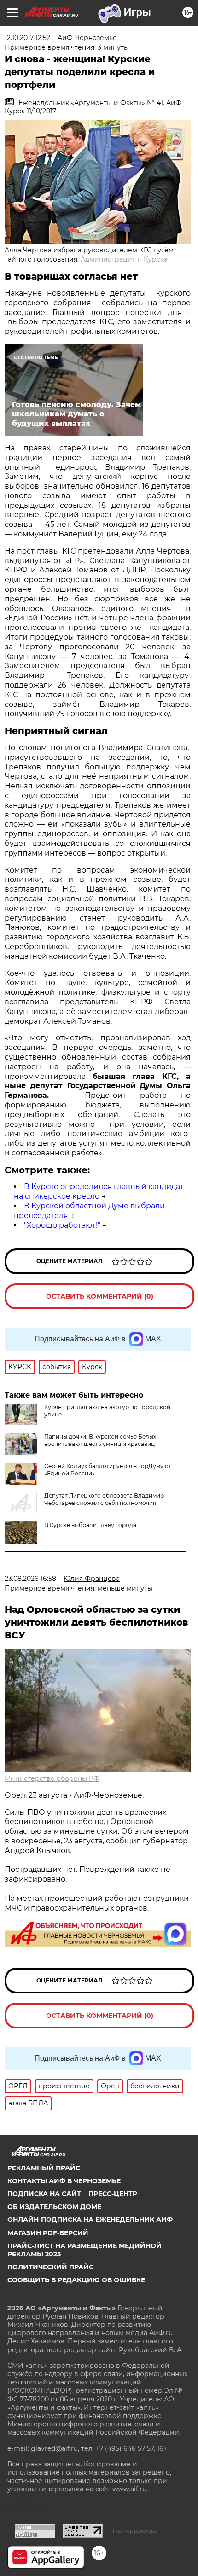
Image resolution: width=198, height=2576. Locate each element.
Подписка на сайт (44, 2194)
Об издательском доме (54, 2207)
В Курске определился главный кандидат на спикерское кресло (99, 1191)
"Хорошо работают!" (62, 1225)
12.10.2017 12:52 (27, 38)
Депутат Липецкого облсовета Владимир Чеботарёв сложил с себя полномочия (104, 1499)
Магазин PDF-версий (48, 2233)
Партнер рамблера (135, 2531)
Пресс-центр (113, 2194)
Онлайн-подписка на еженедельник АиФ (90, 2220)
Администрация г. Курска (124, 259)
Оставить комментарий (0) (100, 1296)
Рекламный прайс (44, 2168)
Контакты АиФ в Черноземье (64, 2181)
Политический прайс (50, 2267)
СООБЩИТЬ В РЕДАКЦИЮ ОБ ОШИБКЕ (76, 2280)
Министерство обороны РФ (52, 1778)
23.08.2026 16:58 (30, 1579)
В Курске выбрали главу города (90, 1525)
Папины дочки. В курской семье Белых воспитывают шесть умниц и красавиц (100, 1440)
